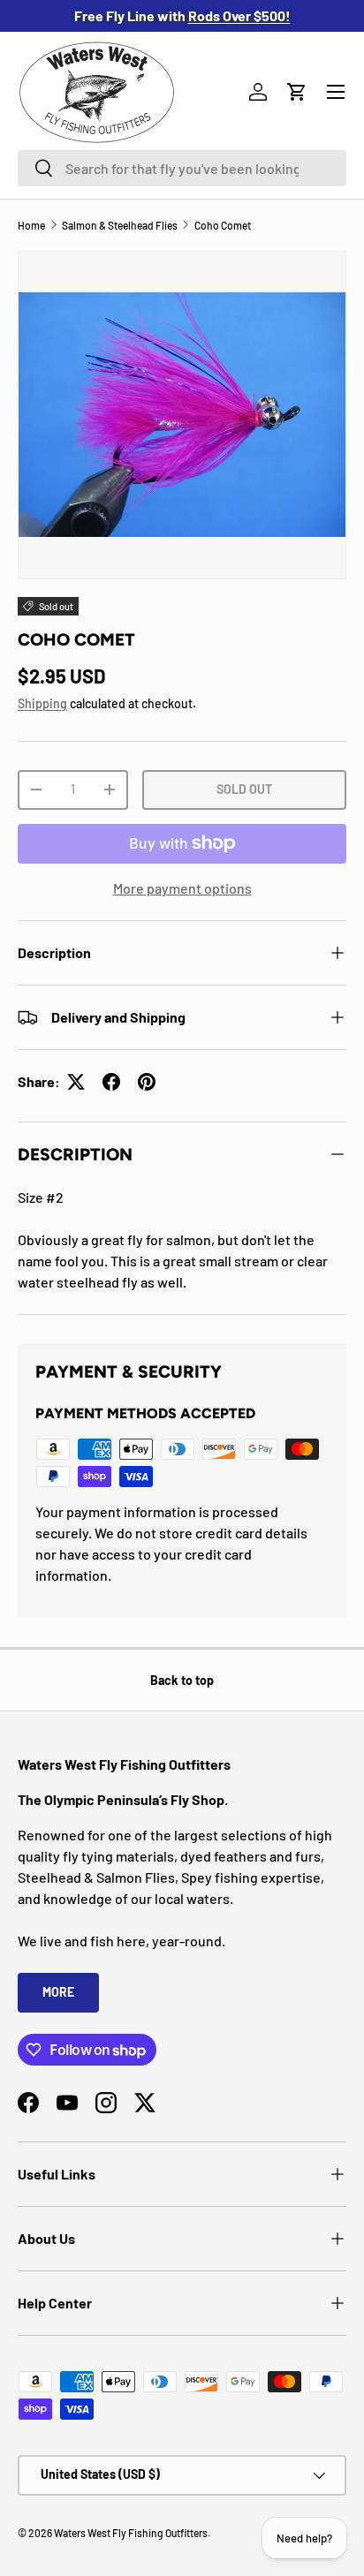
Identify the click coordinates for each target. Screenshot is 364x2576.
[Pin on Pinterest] (147, 1082)
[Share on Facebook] (111, 1082)
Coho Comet (223, 225)
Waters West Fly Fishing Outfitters (131, 2533)
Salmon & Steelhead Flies (120, 225)
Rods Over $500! (239, 15)
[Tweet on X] (76, 1082)
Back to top (182, 1680)
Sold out (244, 789)
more (58, 1992)
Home (31, 225)
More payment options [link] (182, 888)
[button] (297, 92)
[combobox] (182, 168)
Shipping (42, 703)
